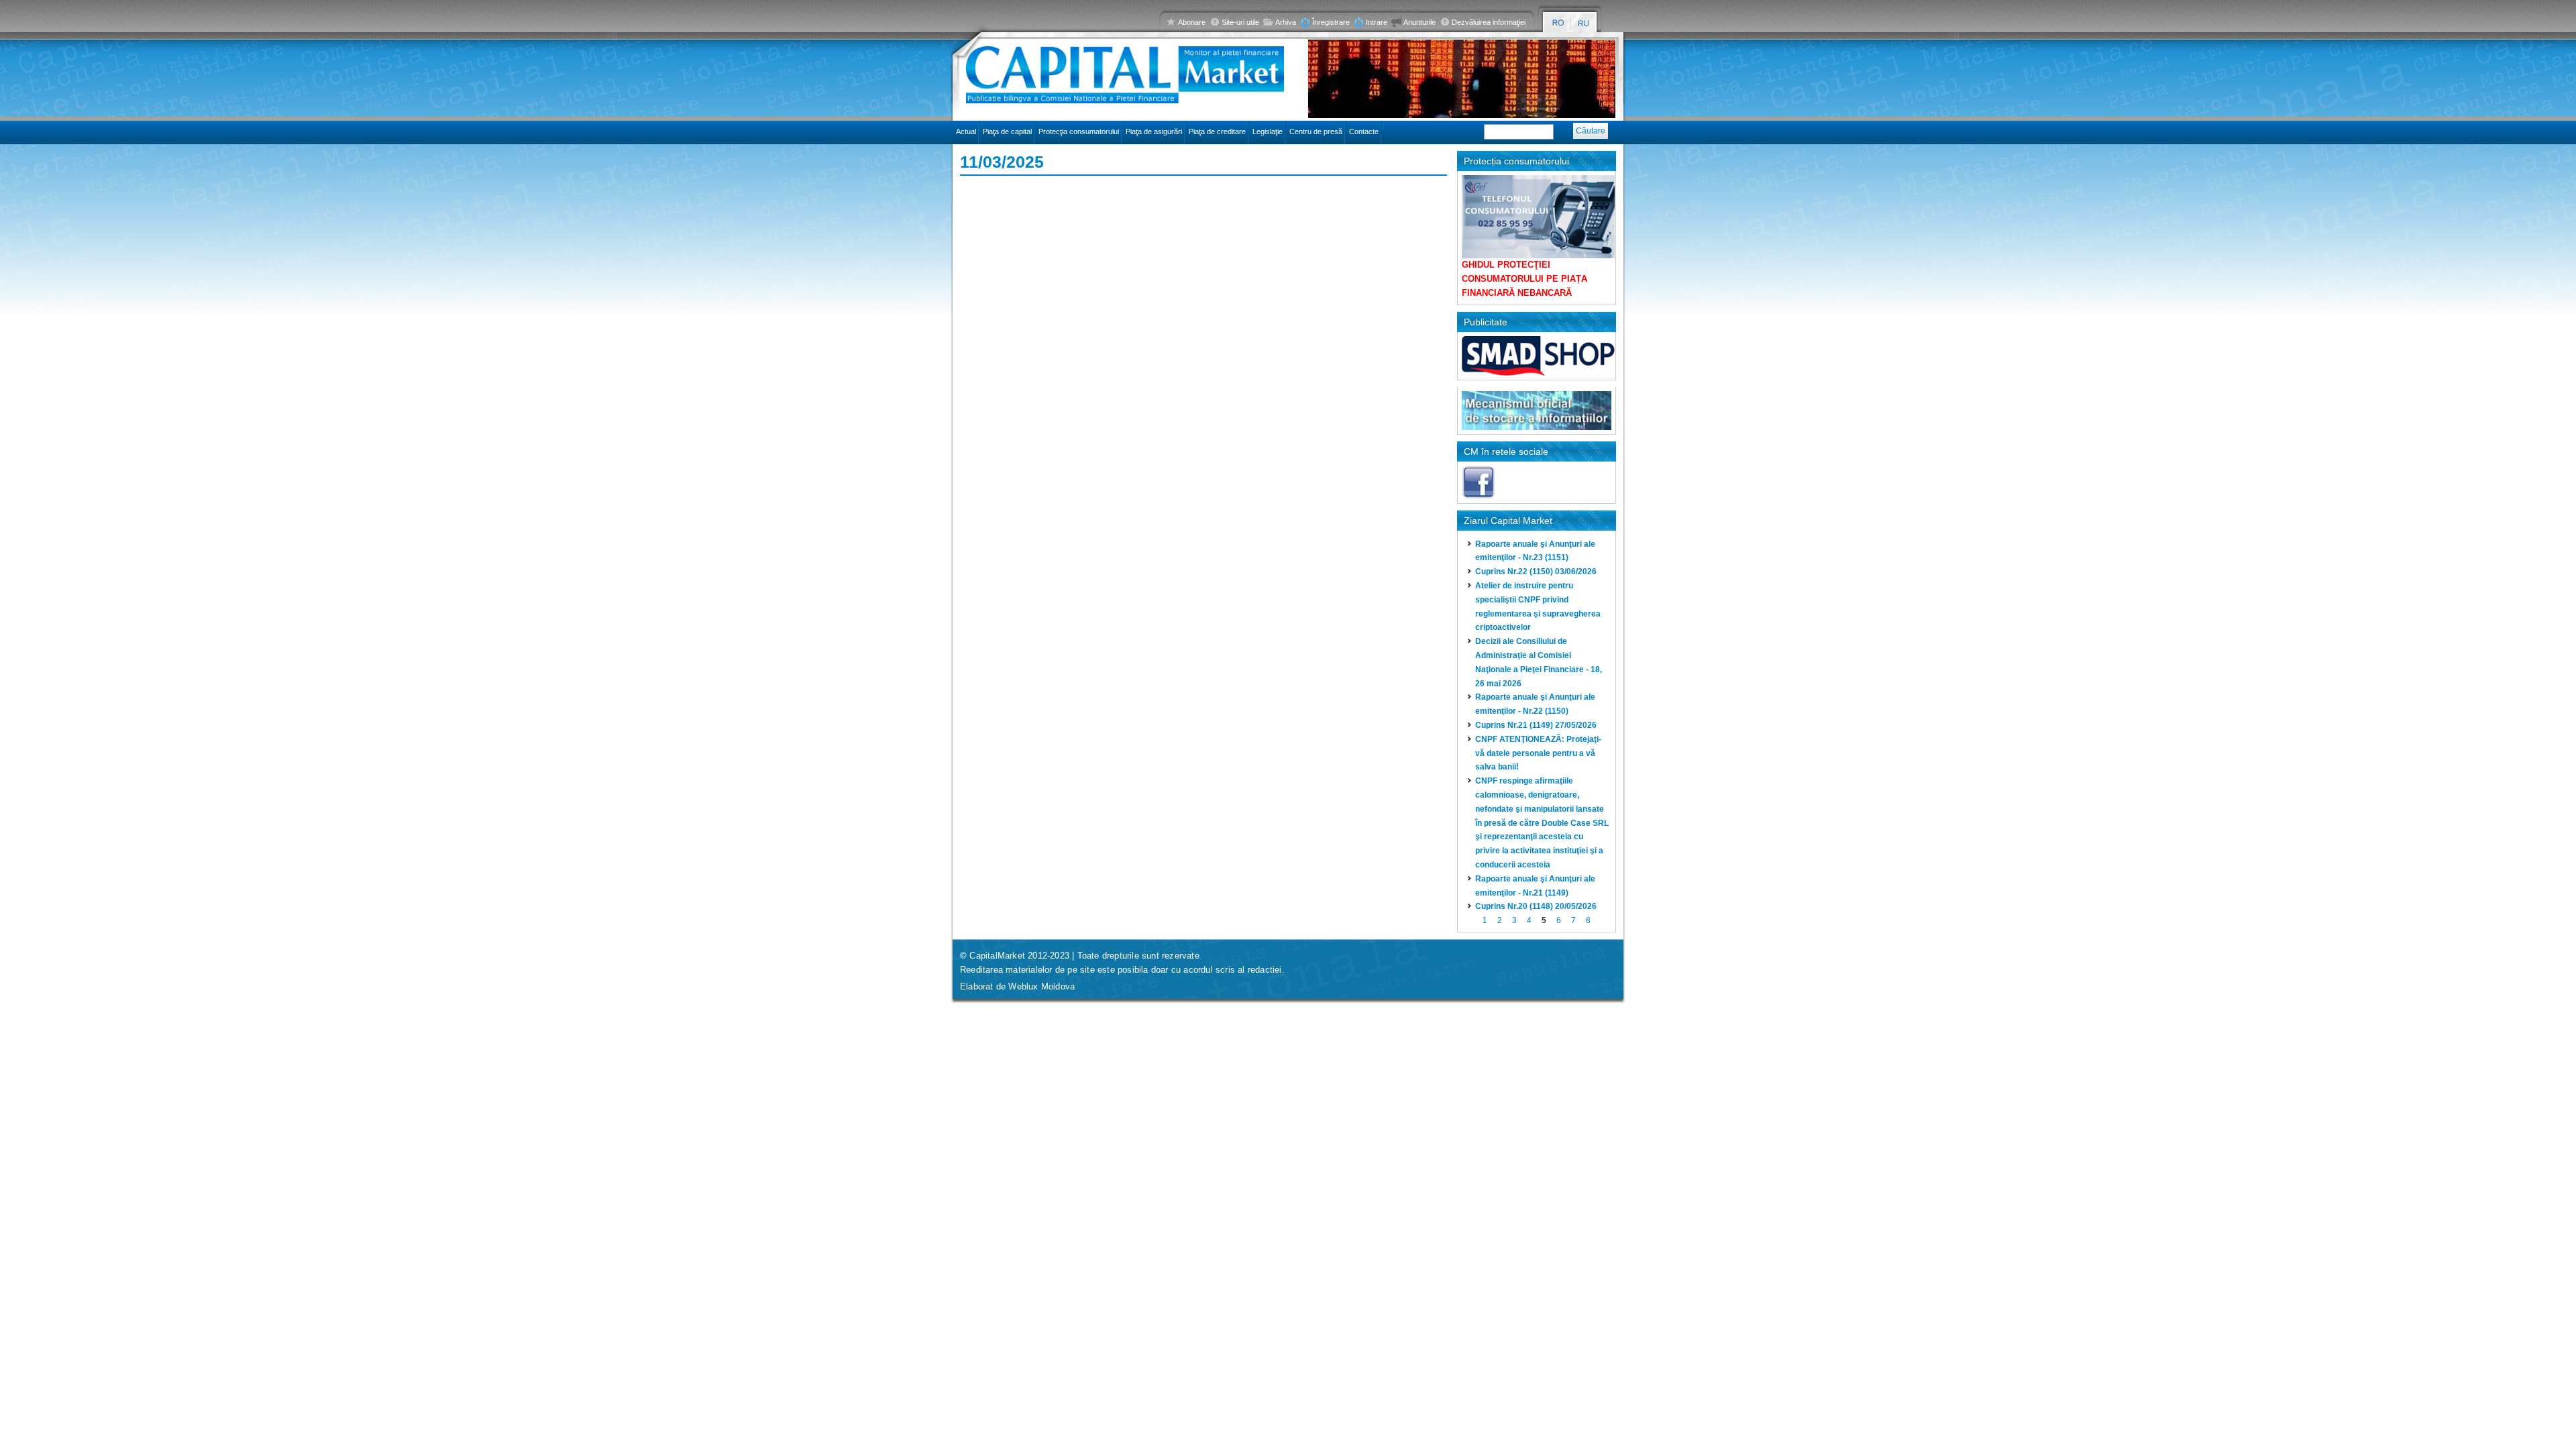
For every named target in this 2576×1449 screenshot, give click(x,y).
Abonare (1192, 22)
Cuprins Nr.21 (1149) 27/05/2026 (1536, 725)
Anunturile (1419, 22)
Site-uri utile (1240, 22)
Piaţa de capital (1007, 131)
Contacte (1364, 131)
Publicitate (1486, 322)
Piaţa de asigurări (1154, 131)
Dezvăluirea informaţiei (1489, 22)
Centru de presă (1316, 131)
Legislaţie (1268, 131)
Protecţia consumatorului (1079, 131)
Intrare (1377, 22)
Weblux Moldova (1041, 986)
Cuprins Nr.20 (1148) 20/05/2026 (1536, 906)
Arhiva (1286, 22)
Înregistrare (1331, 22)
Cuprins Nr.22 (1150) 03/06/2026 (1536, 572)
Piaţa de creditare (1217, 131)
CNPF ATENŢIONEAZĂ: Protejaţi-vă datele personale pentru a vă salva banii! (1538, 753)
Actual (966, 131)
